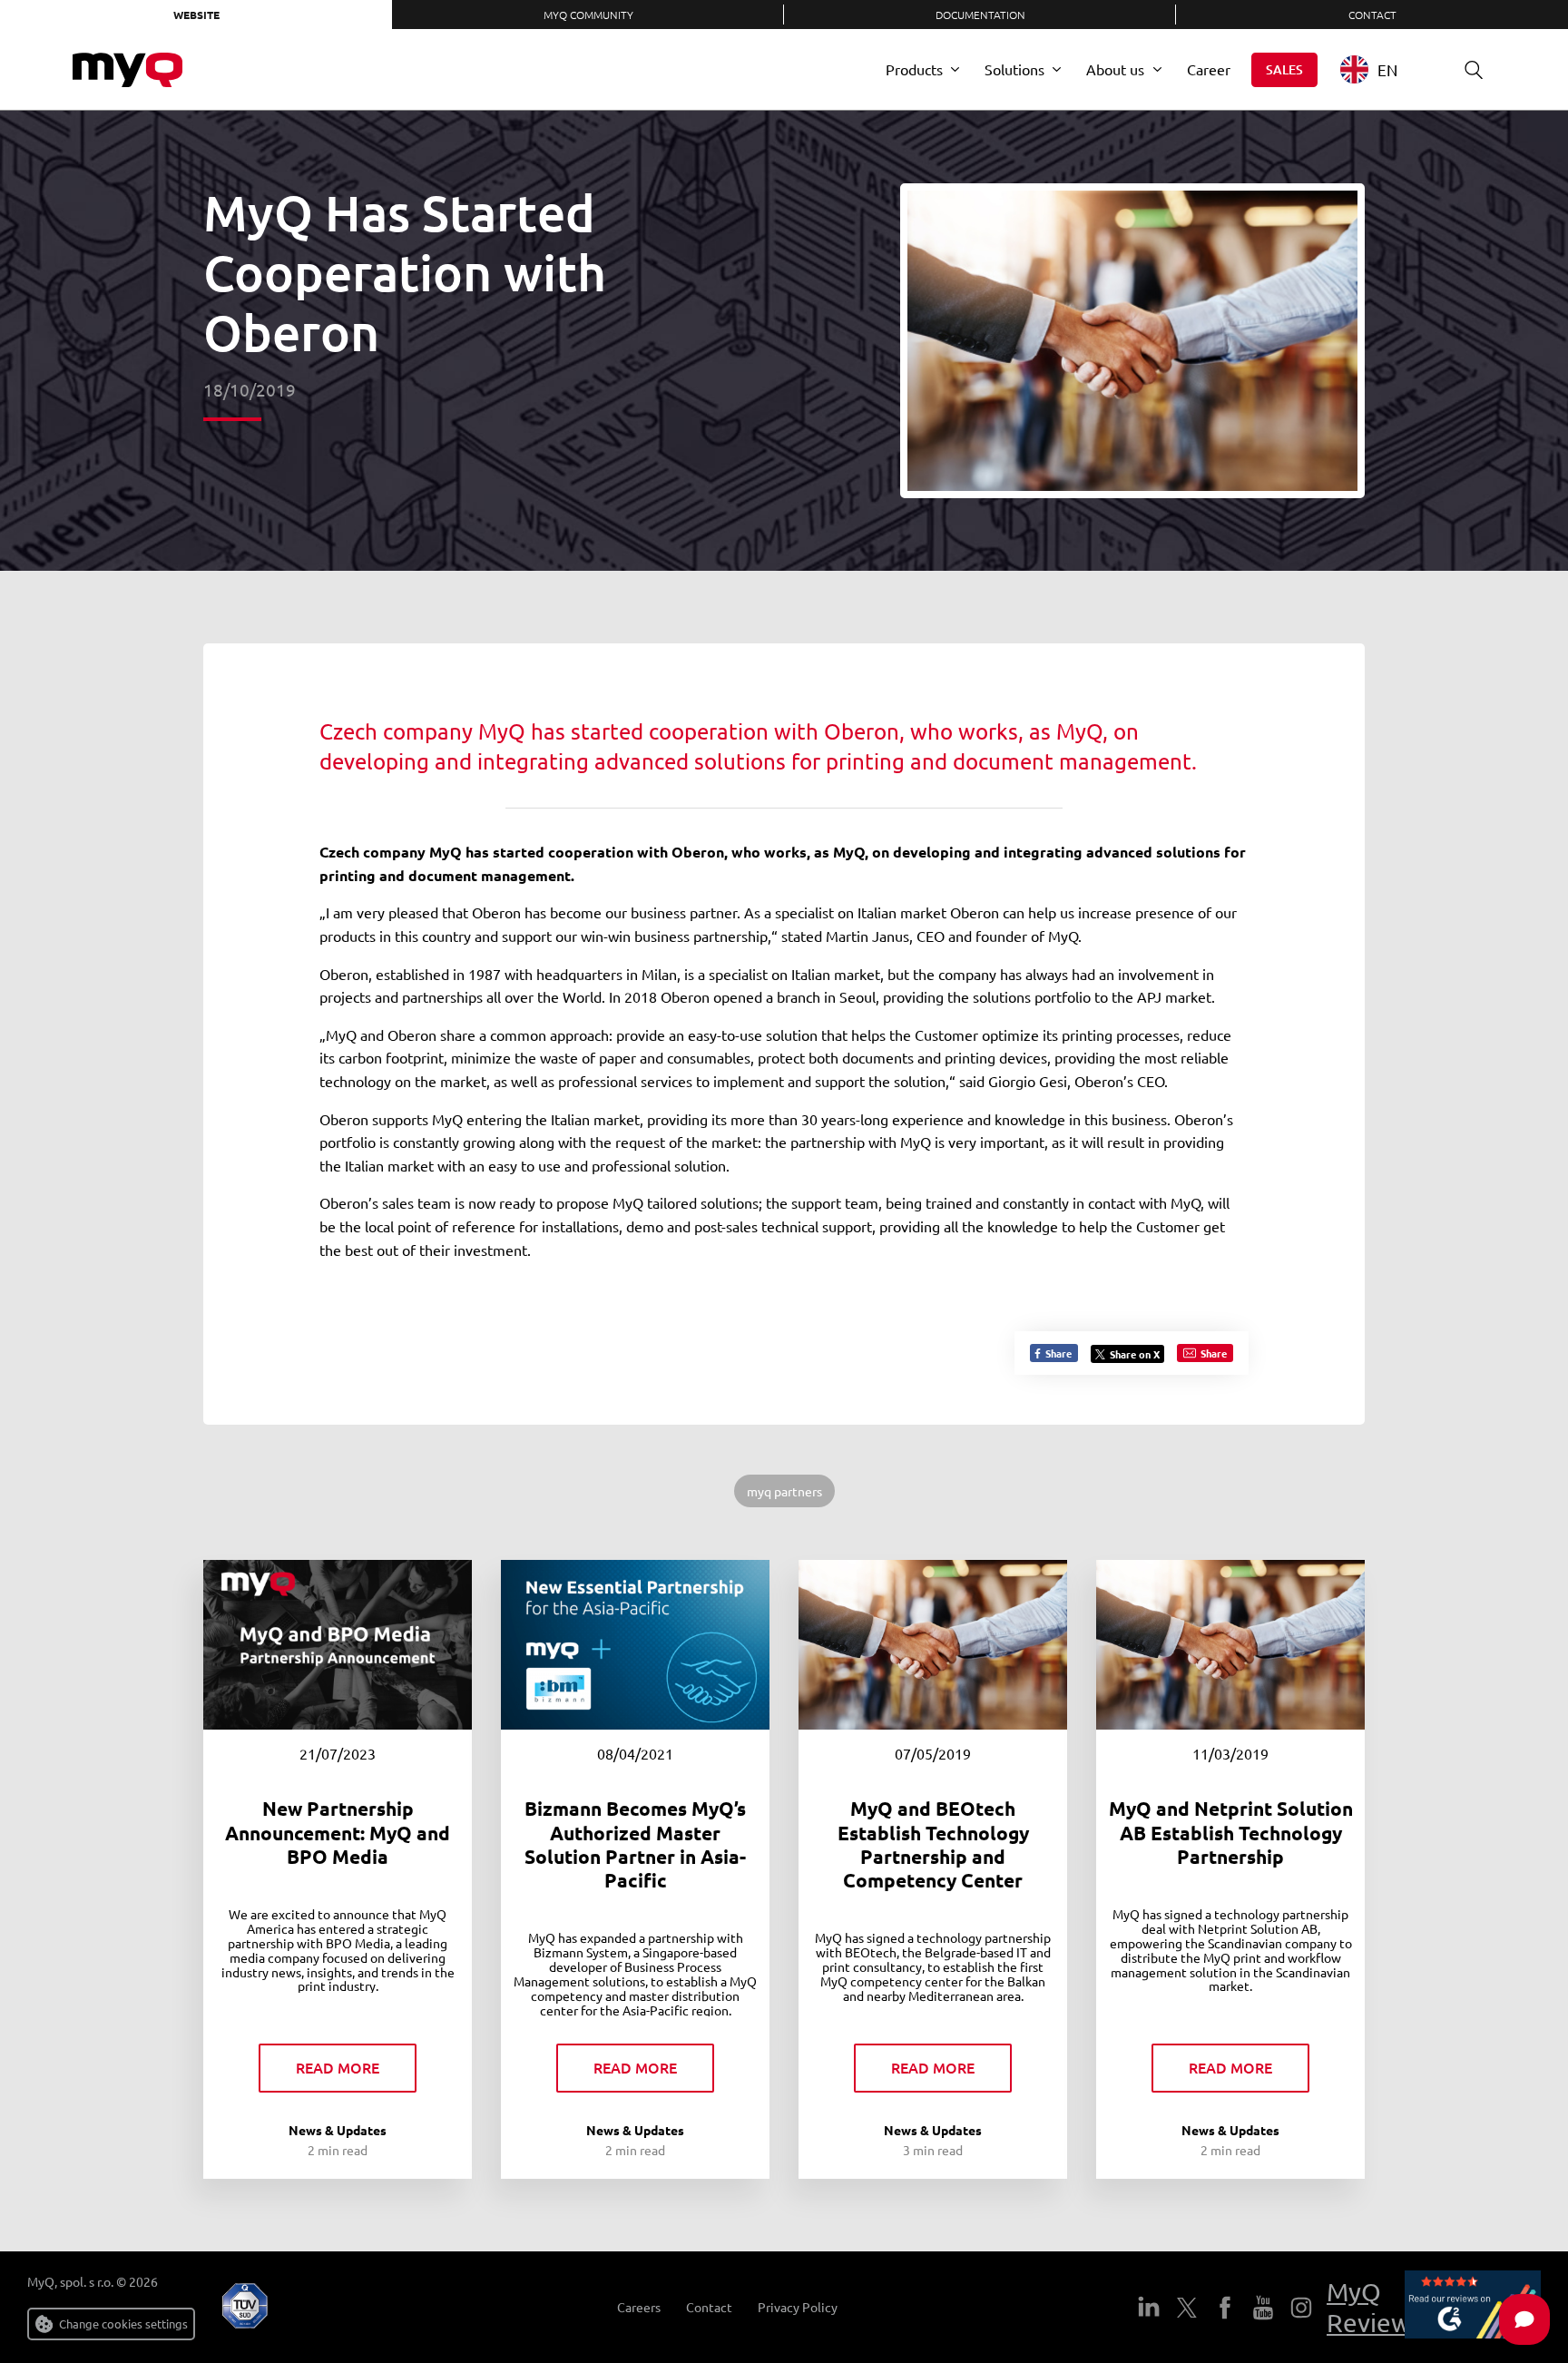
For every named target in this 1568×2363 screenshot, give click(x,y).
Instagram (1301, 2308)
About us (1115, 69)
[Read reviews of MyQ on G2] (1473, 2308)
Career (1209, 69)
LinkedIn (1149, 2308)
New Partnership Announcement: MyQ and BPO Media (338, 1832)
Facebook (1225, 2308)
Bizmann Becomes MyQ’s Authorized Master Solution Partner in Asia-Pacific (635, 1844)
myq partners (784, 1491)
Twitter (1187, 2308)
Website (196, 15)
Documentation (980, 15)
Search (1474, 70)
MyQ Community (588, 15)
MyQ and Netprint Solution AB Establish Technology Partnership (1231, 1832)
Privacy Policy (798, 2307)
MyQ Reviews (1374, 2307)
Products (914, 69)
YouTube (1263, 2308)
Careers (639, 2307)
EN (1387, 69)
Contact (1372, 15)
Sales (1284, 69)
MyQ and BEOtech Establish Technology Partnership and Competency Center (933, 1844)
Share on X (1135, 1354)
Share (1057, 1353)
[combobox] (1382, 69)
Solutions (1014, 69)
